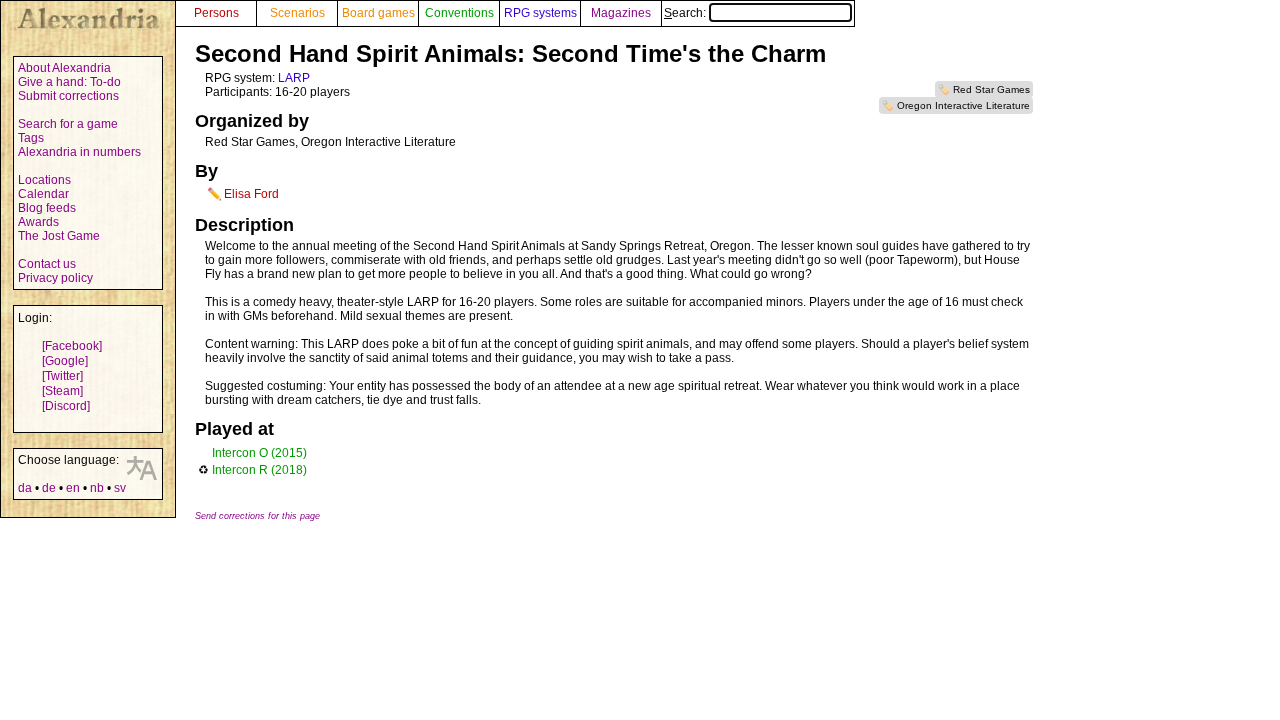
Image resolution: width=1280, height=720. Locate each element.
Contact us (47, 264)
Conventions (459, 13)
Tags (31, 138)
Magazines (621, 13)
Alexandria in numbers (79, 152)
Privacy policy (55, 278)
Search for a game (68, 124)
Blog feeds (47, 208)
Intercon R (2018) (259, 470)
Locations (44, 180)
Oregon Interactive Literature (963, 105)
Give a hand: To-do (69, 82)
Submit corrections (68, 96)
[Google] (65, 361)
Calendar (43, 194)
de (49, 488)
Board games (378, 13)
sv (120, 488)
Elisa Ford (251, 194)
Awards (38, 222)
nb (97, 488)
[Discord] (66, 406)
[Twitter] (62, 376)
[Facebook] (72, 346)
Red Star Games (991, 89)
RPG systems (540, 13)
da (25, 488)
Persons (216, 13)
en (73, 488)
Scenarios (297, 13)
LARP (294, 78)
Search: (686, 13)
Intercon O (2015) (259, 453)
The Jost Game (59, 236)
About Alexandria (64, 68)
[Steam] (62, 391)
